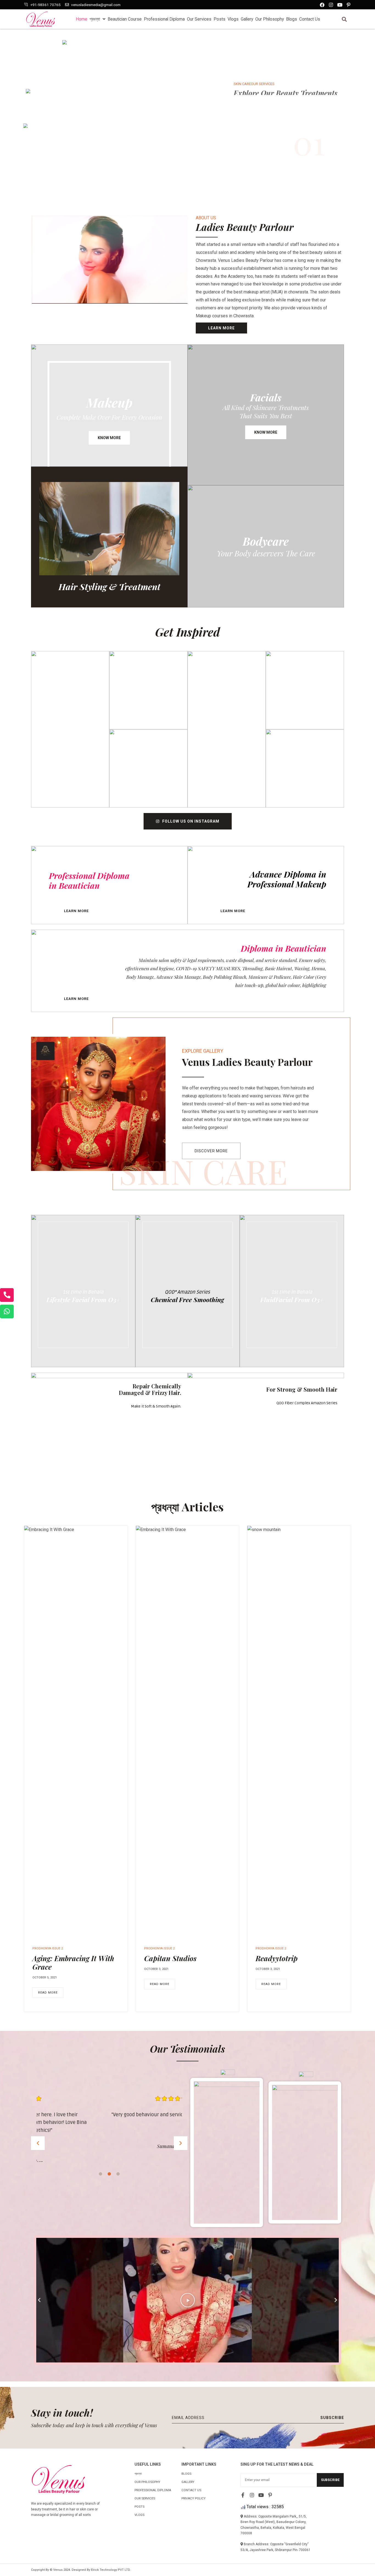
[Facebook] (322, 5)
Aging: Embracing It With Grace (73, 1963)
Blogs (292, 19)
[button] (344, 19)
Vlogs (233, 19)
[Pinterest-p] (349, 5)
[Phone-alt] (7, 1295)
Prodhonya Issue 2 (48, 1948)
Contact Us (310, 19)
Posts (219, 19)
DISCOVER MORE (254, 135)
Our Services (199, 19)
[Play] (187, 2300)
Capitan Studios (170, 1958)
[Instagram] (331, 5)
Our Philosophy (270, 19)
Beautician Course (125, 19)
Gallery (247, 19)
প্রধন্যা (95, 19)
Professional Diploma (164, 19)
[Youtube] (340, 5)
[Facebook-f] (243, 2495)
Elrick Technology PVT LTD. (111, 2570)
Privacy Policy (194, 2498)
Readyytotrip (277, 1958)
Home (82, 19)
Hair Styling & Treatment (109, 586)
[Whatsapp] (7, 1311)
